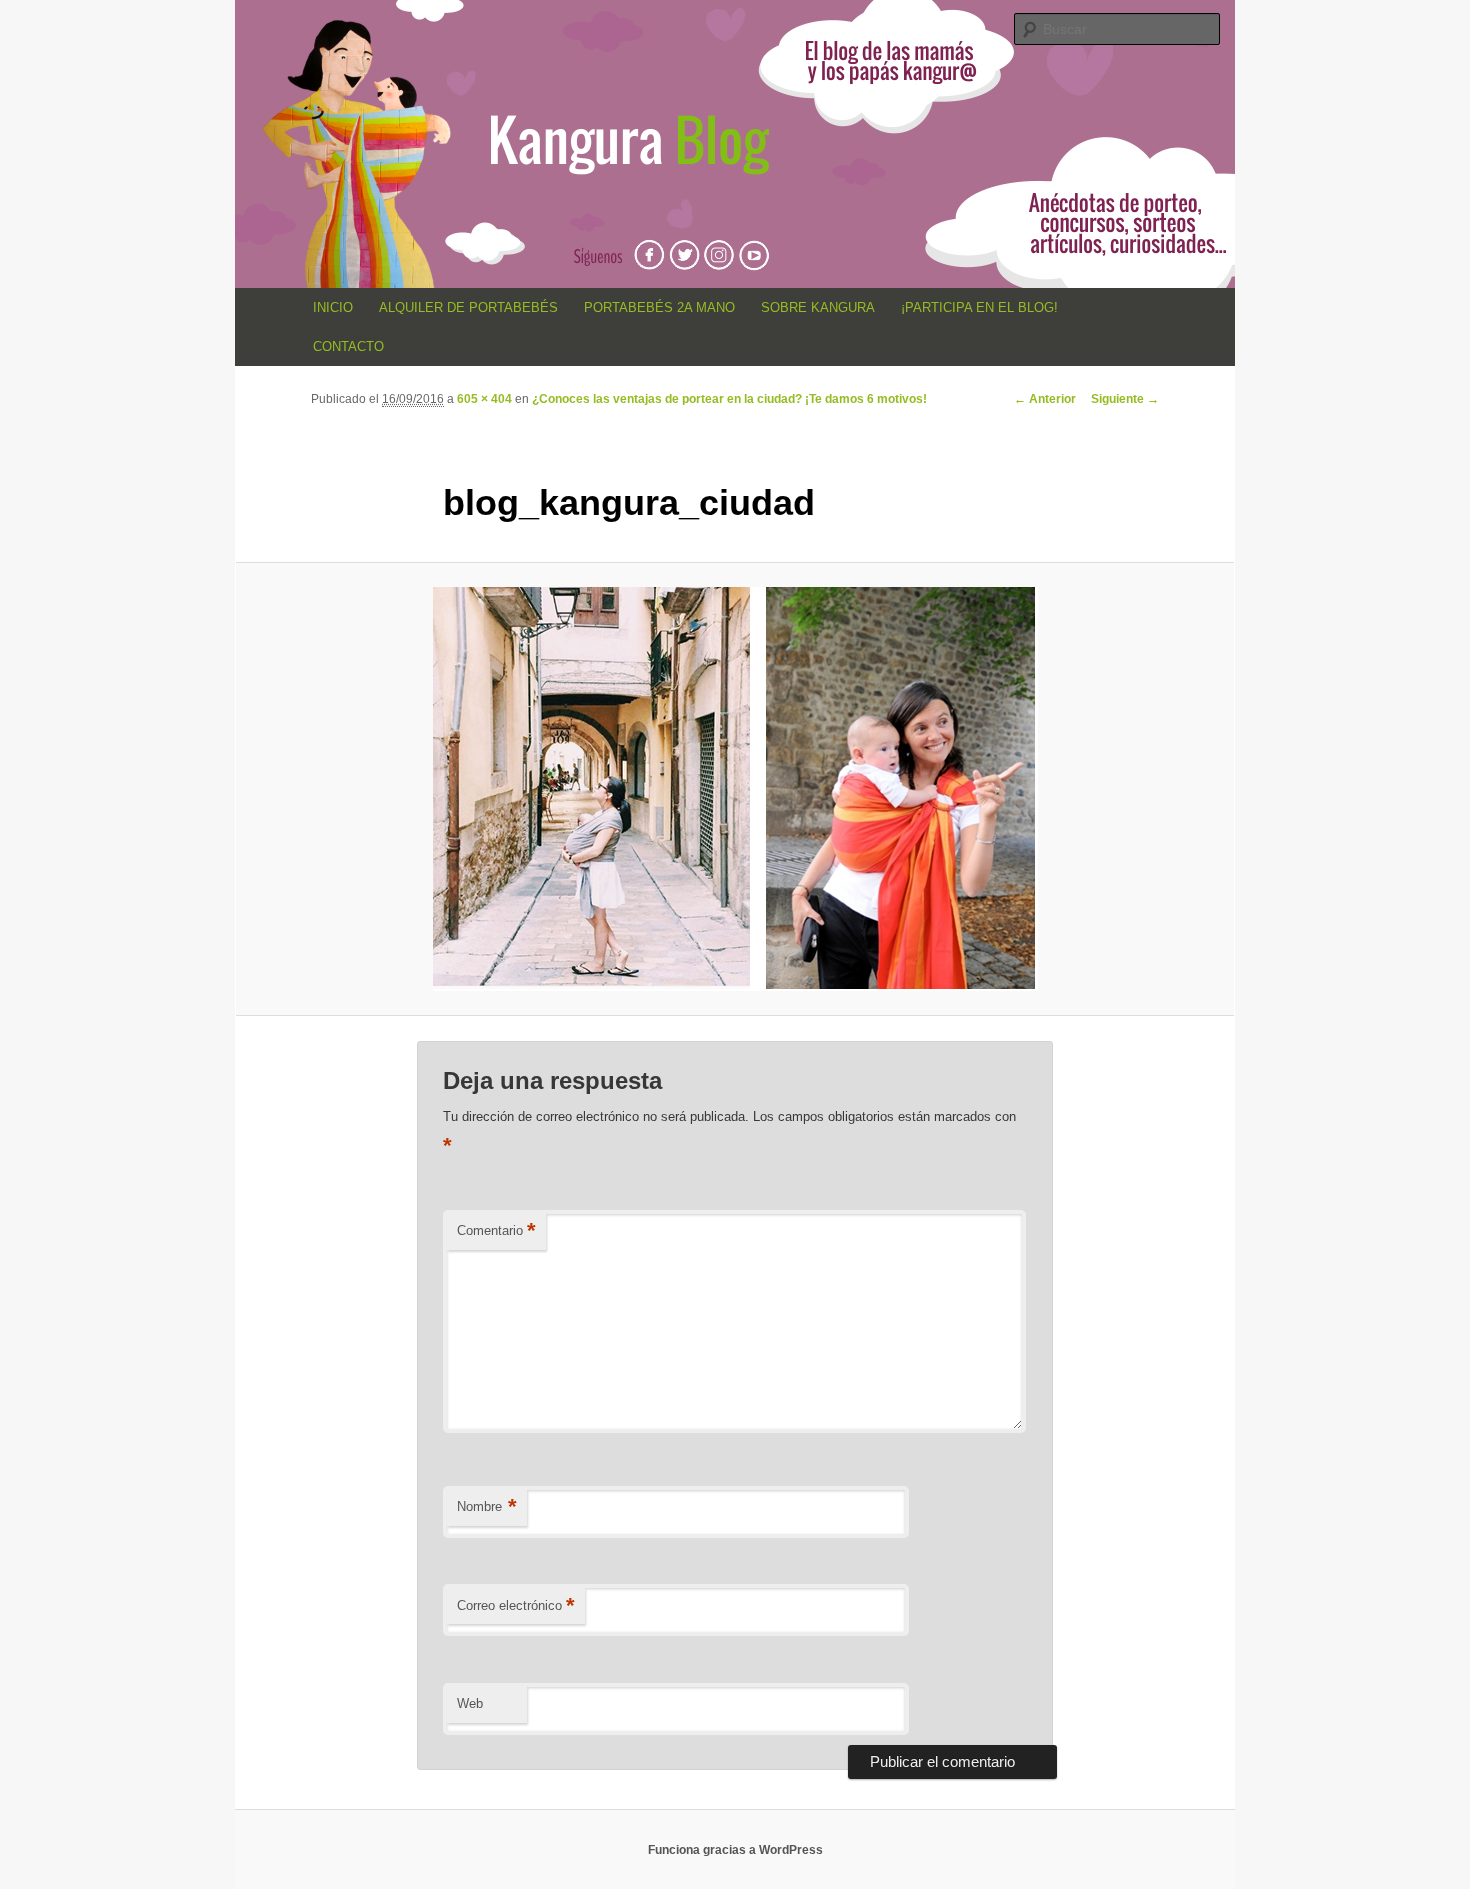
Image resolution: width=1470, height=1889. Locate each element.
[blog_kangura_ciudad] (735, 789)
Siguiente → (1125, 399)
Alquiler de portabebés (468, 307)
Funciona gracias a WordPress (735, 1850)
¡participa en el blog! (979, 307)
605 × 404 (484, 399)
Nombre (487, 1506)
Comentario (496, 1230)
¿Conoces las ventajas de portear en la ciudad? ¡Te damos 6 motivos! (729, 399)
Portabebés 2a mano (659, 307)
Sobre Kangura (818, 307)
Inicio (333, 307)
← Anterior (1045, 399)
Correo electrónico (516, 1605)
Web (470, 1703)
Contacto (348, 346)
